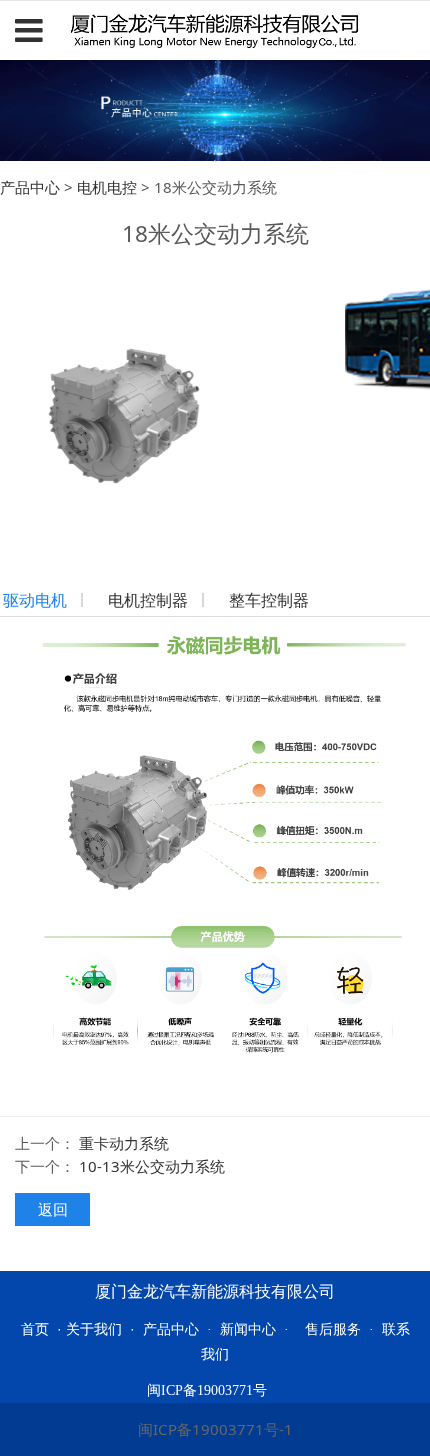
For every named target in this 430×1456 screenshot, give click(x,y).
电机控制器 (148, 600)
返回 (53, 1209)
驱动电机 (35, 600)
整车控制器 (269, 600)
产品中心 (30, 187)
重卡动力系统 (124, 1143)
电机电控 (107, 187)
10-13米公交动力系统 (152, 1166)
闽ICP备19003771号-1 (215, 1429)
